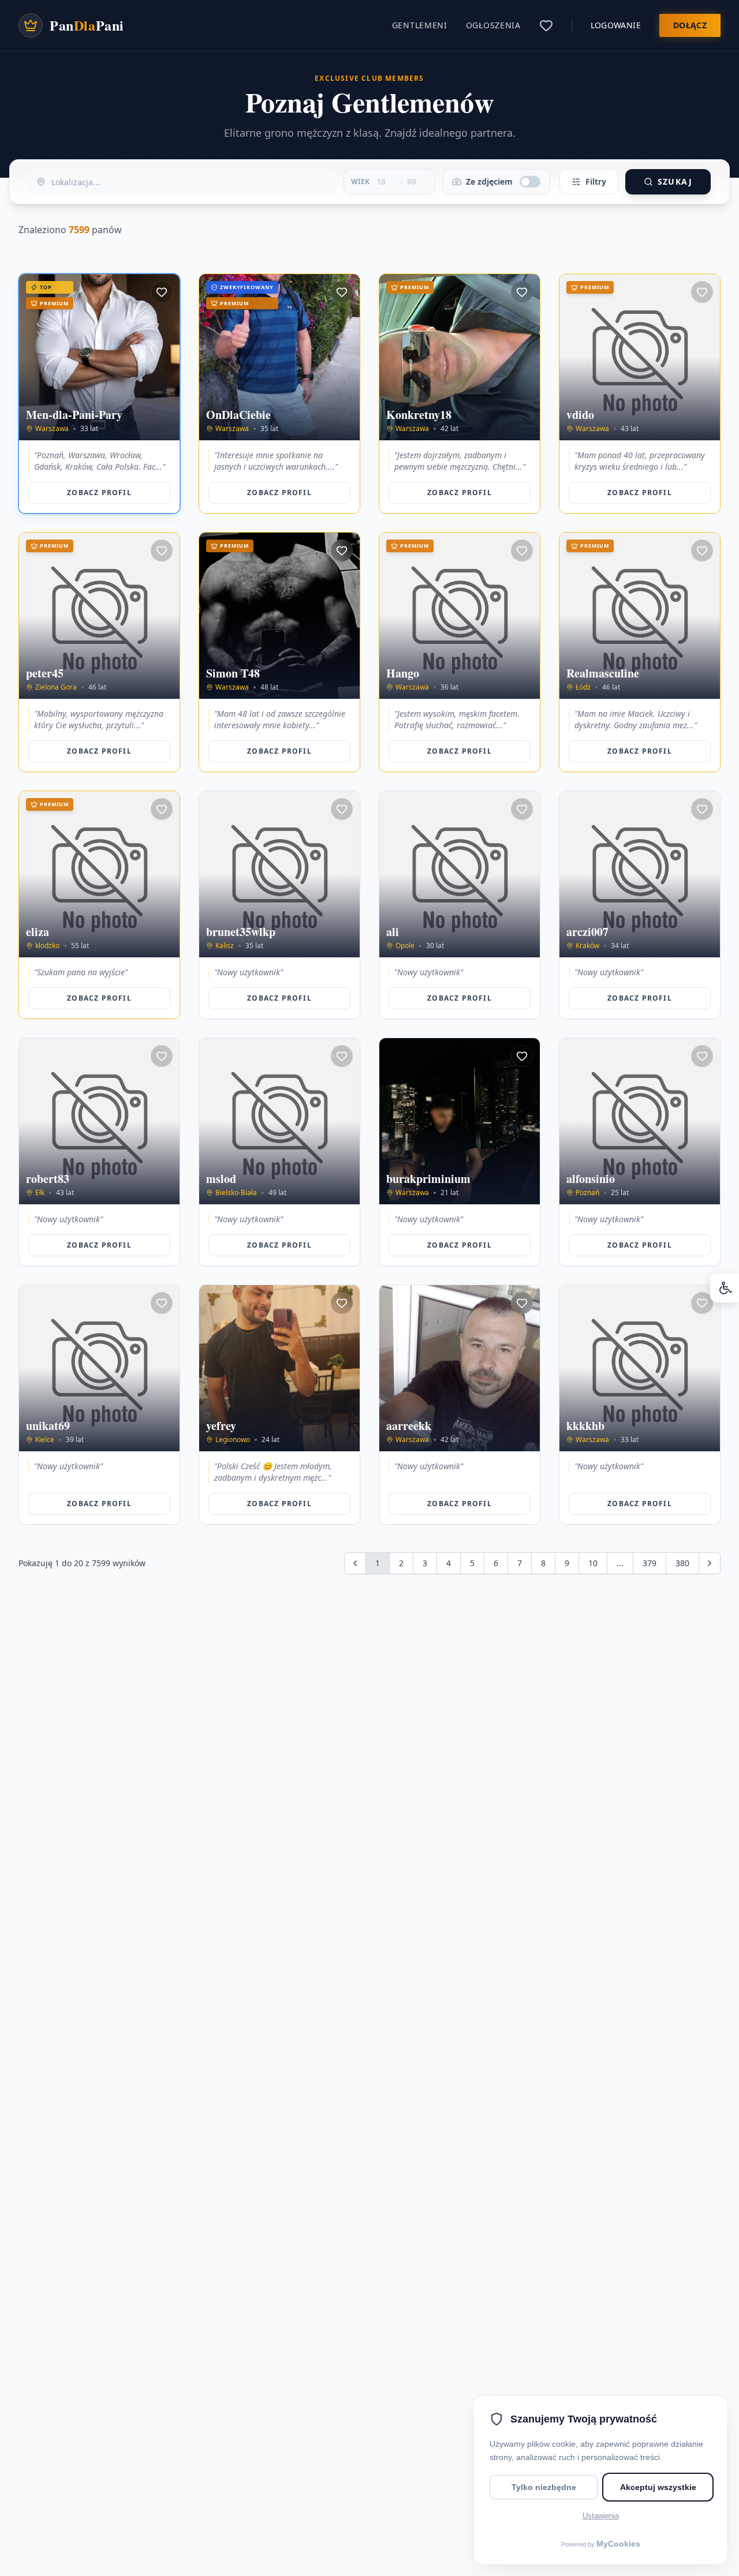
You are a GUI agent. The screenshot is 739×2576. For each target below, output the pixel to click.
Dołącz (690, 25)
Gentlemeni (420, 25)
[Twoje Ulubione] (546, 25)
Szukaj (675, 181)
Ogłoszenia (493, 25)
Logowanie (616, 25)
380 (682, 1563)
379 (650, 1563)
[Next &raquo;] (710, 1563)
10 (593, 1563)
